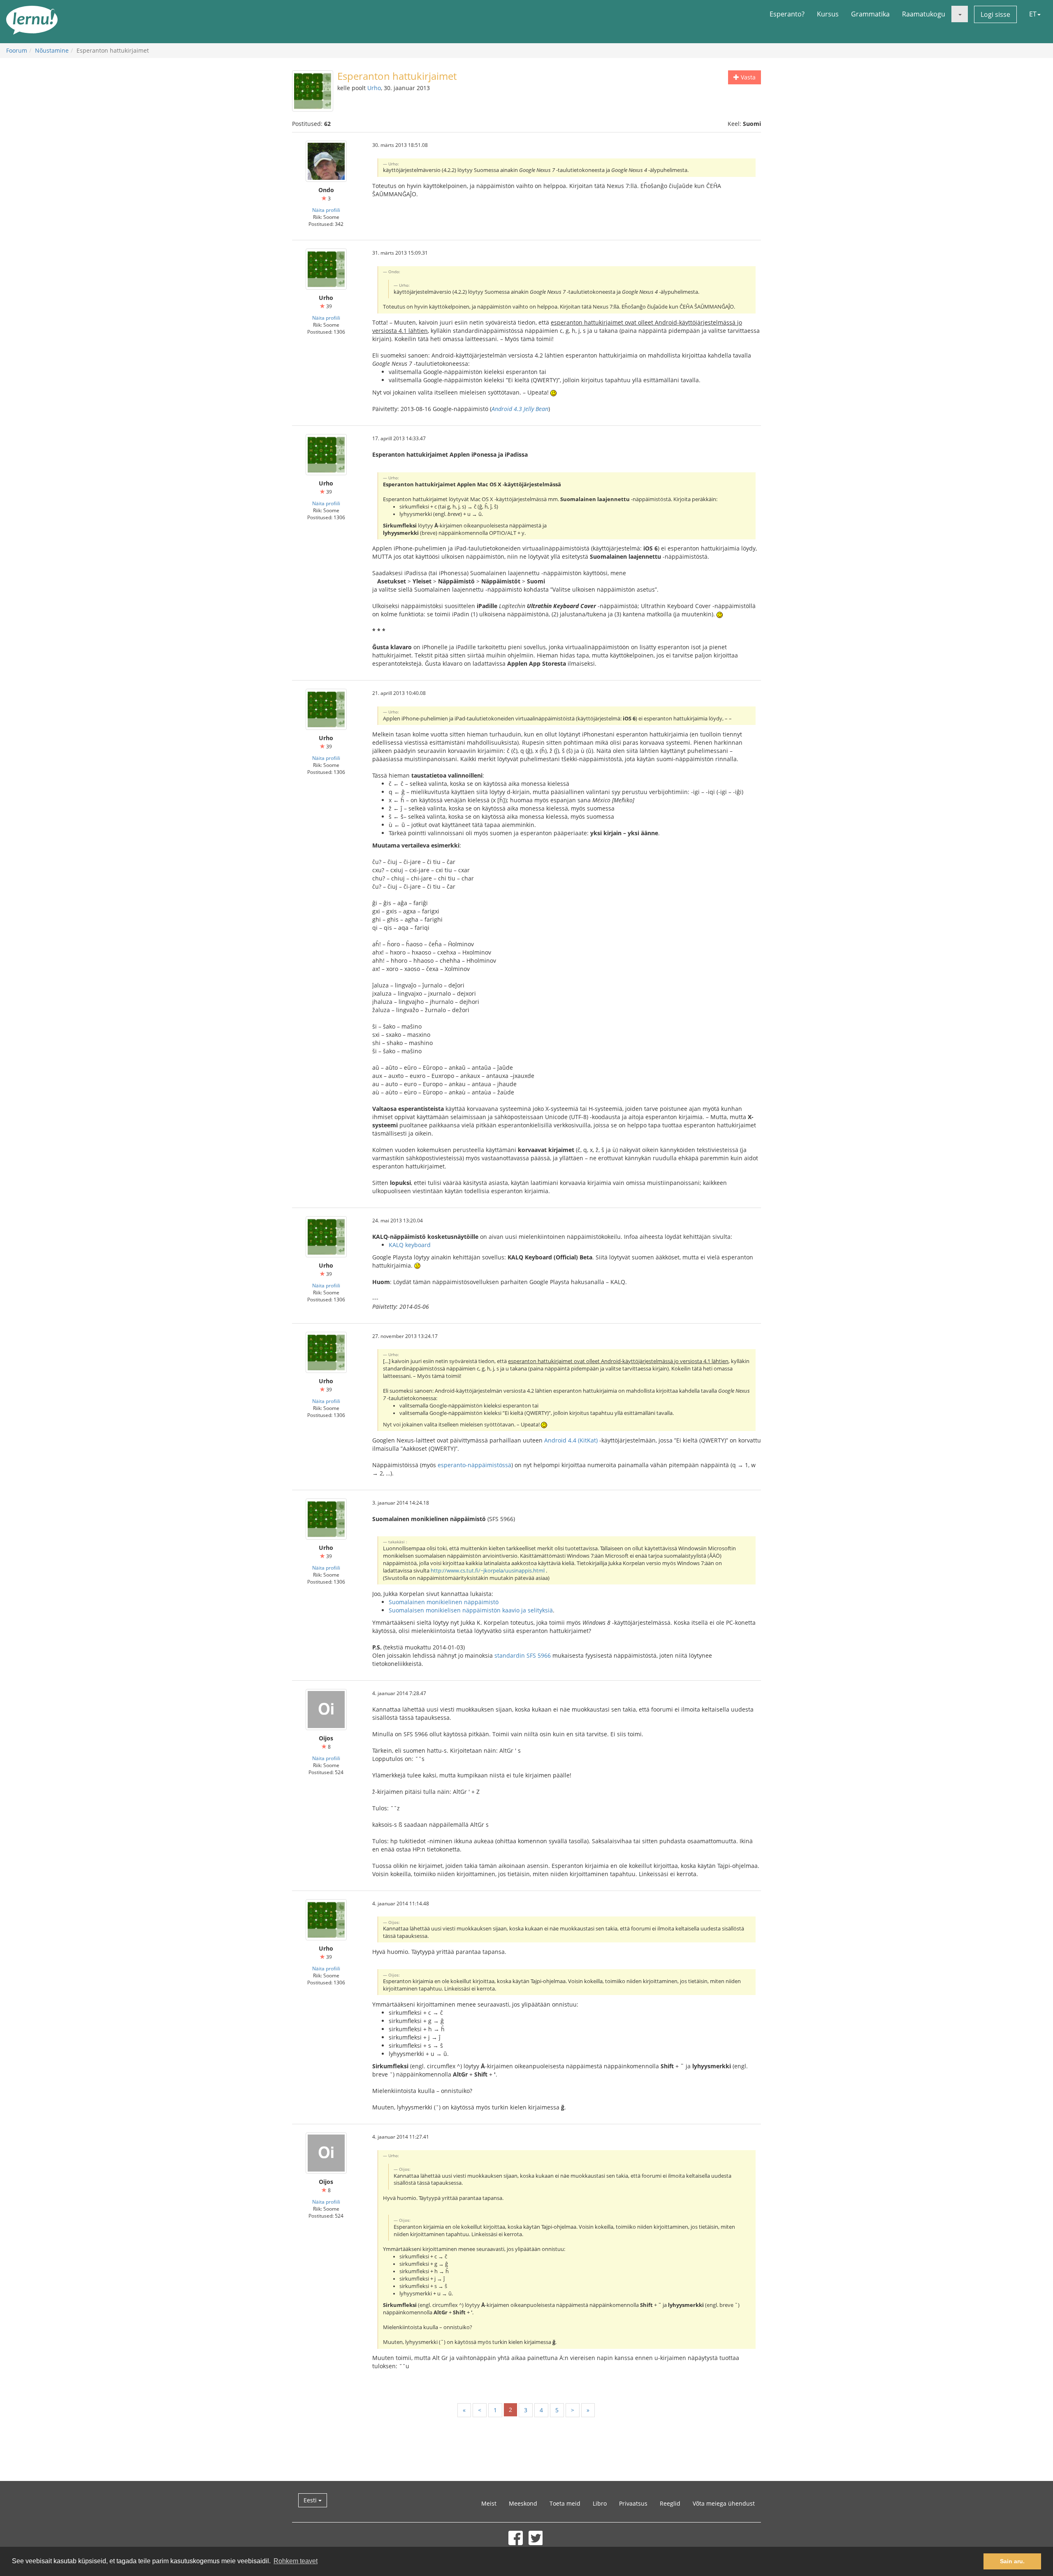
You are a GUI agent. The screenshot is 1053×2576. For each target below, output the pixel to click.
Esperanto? (787, 14)
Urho (374, 88)
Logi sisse (995, 14)
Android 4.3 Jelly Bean (520, 409)
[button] (960, 14)
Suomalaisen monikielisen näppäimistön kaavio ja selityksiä (471, 1610)
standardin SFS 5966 (523, 1655)
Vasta (747, 77)
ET (1033, 14)
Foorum (17, 50)
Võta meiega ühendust (724, 2503)
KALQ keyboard (410, 1245)
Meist (489, 2503)
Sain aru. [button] (1012, 2561)
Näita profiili (326, 210)
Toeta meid (565, 2503)
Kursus (828, 14)
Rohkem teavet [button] (296, 2561)
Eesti (311, 2500)
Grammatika (870, 14)
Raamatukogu (924, 14)
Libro (600, 2503)
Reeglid (670, 2503)
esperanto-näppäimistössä (474, 1465)
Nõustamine (52, 50)
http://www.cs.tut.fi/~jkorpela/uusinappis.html (488, 1571)
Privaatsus (633, 2503)
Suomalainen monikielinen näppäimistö (444, 1602)
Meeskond (523, 2503)
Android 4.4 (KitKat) (571, 1440)
